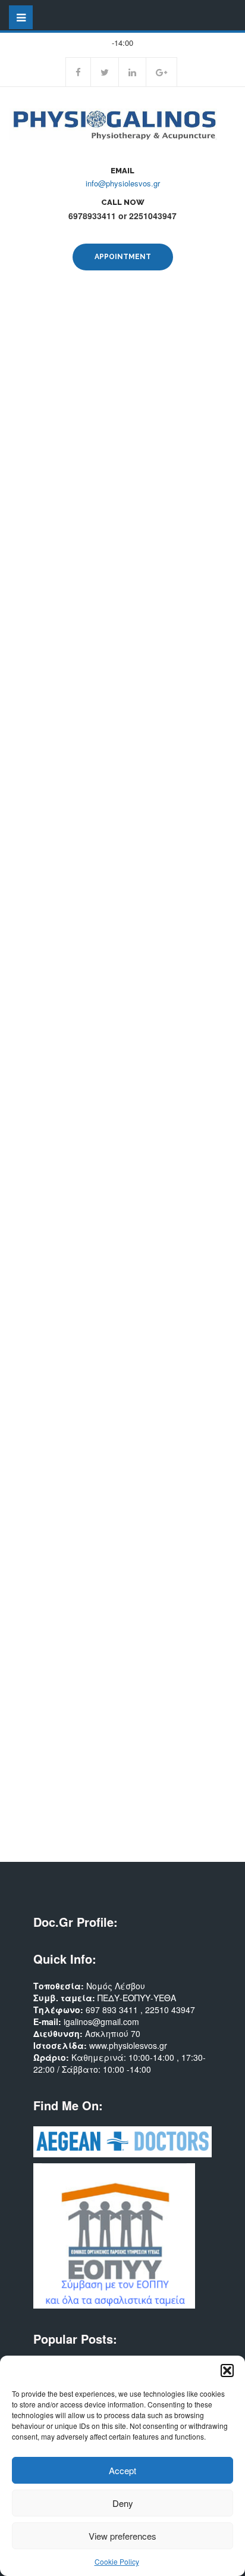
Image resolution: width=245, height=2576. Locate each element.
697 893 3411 (113, 2010)
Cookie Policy (117, 2561)
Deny (123, 2503)
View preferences (122, 2536)
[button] (227, 2371)
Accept (122, 2470)
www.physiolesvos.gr (128, 2045)
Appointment (123, 257)
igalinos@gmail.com (101, 2021)
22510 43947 (170, 2010)
